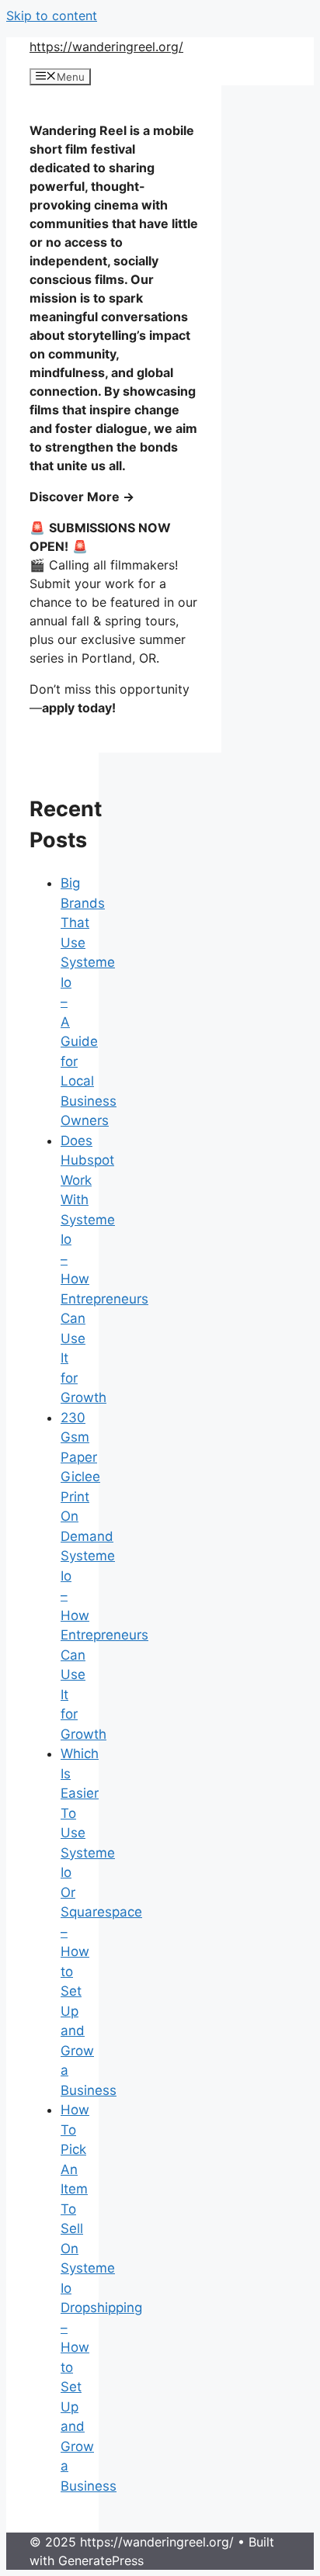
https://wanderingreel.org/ (106, 47)
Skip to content (52, 16)
